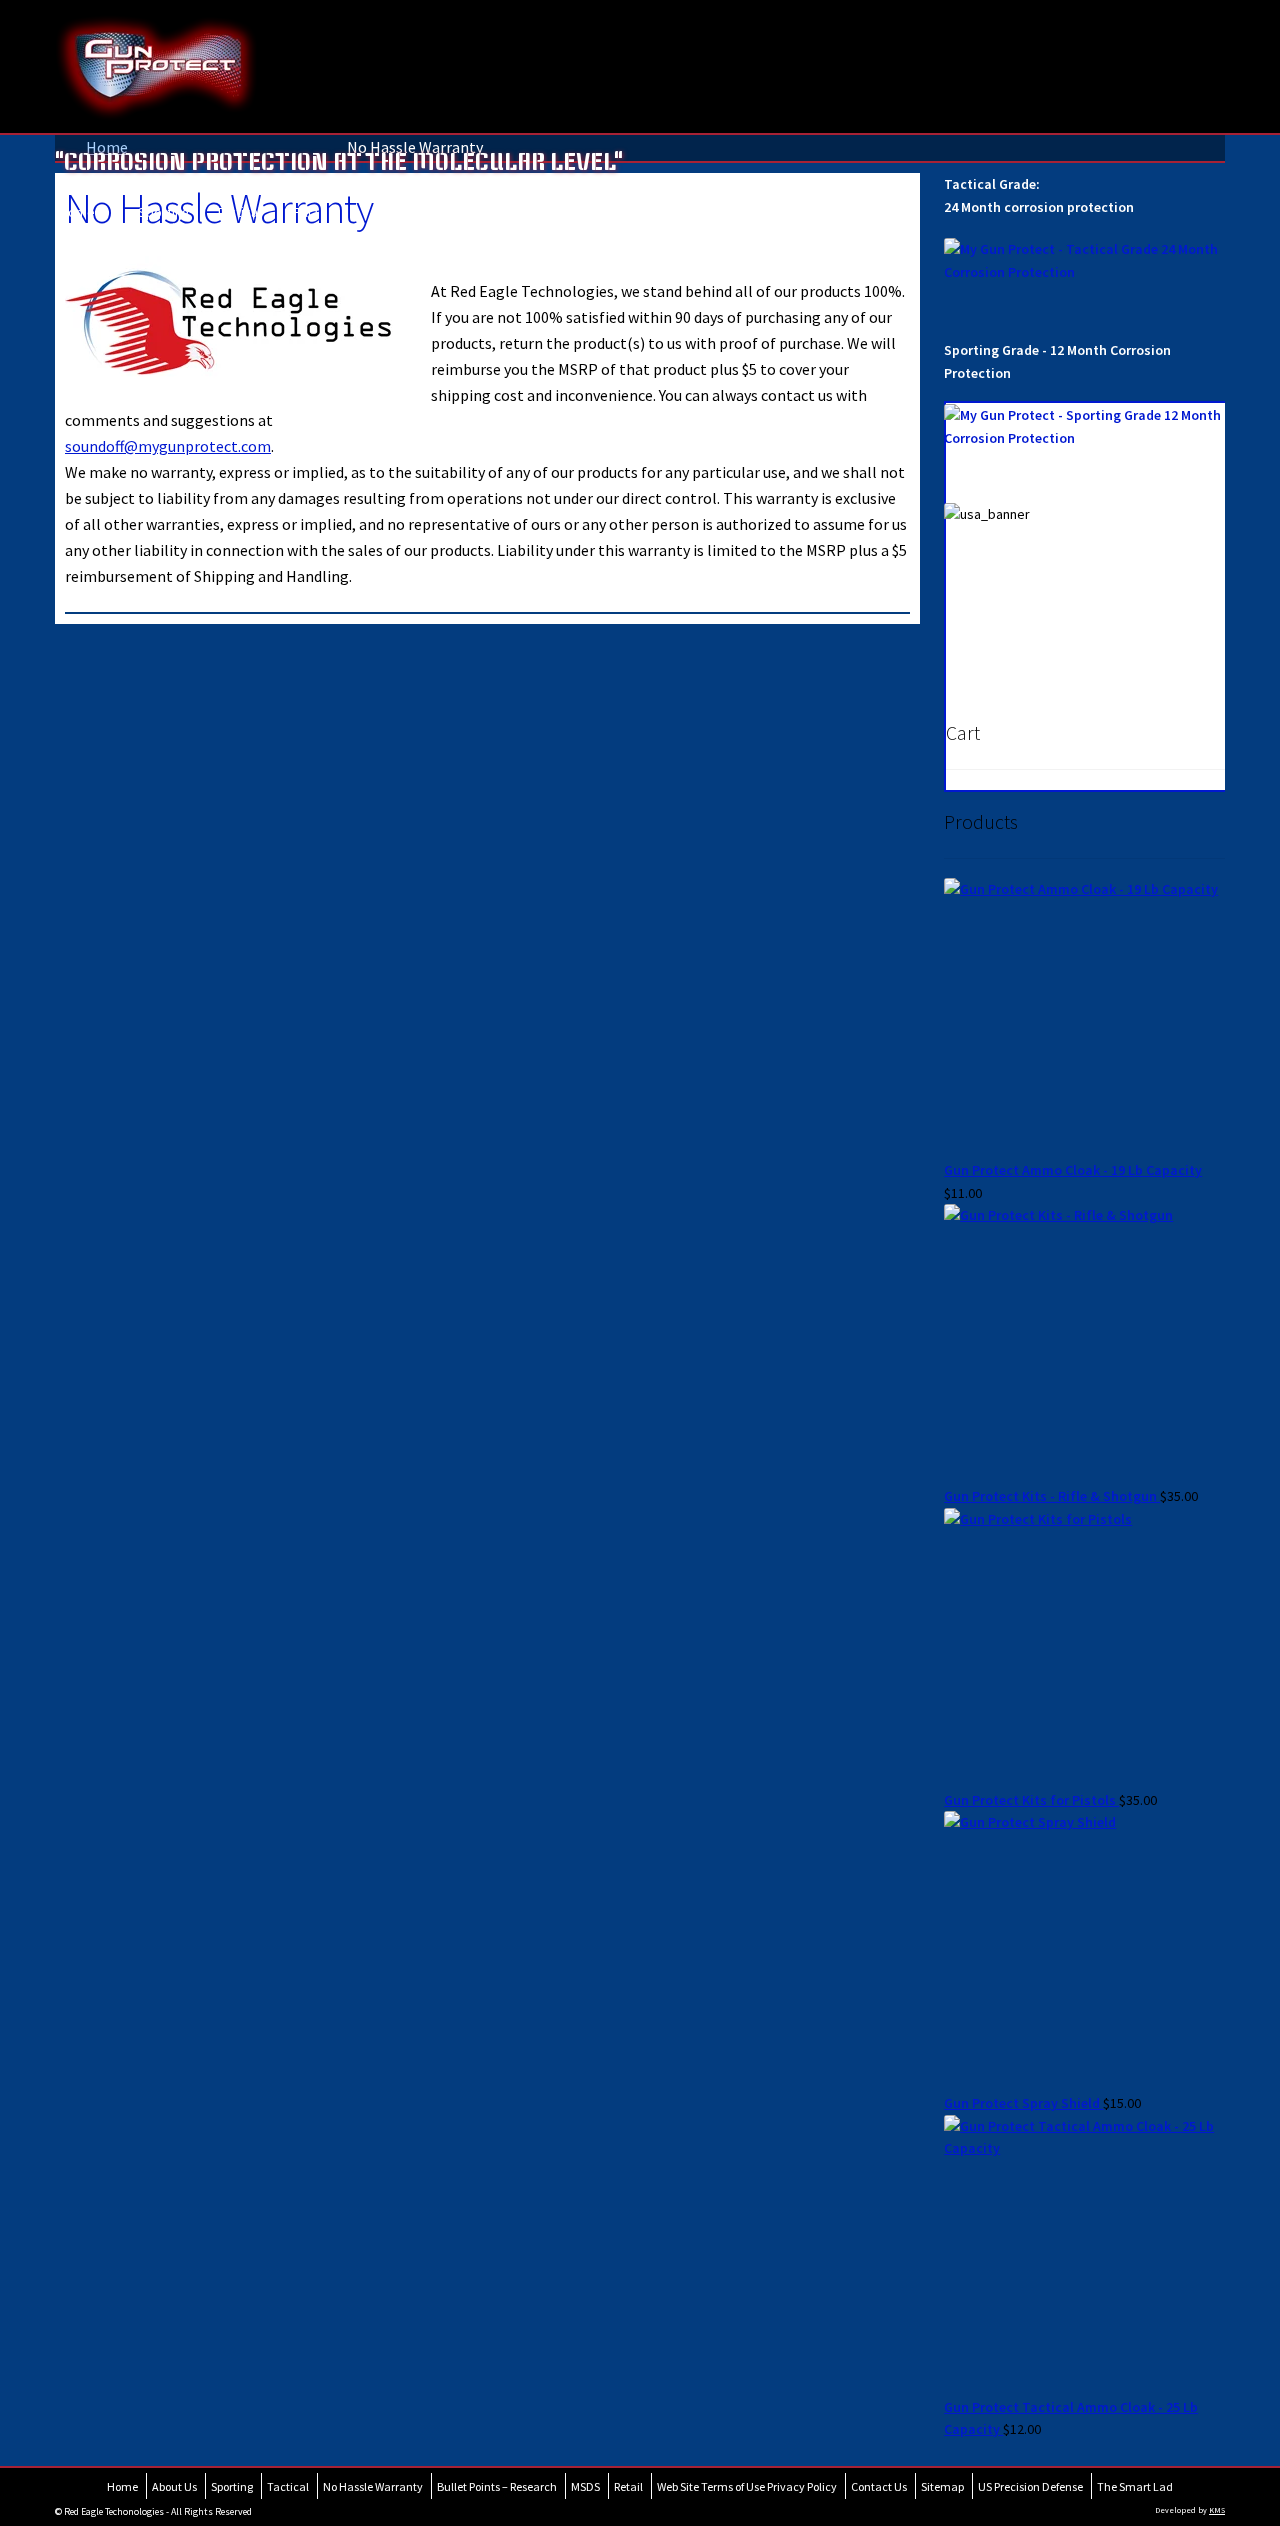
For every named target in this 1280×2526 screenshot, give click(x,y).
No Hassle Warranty (373, 2486)
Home (80, 218)
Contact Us (879, 2486)
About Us (174, 2486)
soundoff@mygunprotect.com (168, 446)
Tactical (238, 218)
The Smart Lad (1135, 2486)
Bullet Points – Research (497, 2486)
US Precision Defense (1030, 2486)
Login (509, 218)
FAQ (315, 218)
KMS (1217, 2510)
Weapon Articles (421, 218)
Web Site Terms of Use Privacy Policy (747, 2486)
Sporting (164, 218)
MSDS (585, 2486)
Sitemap (942, 2486)
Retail (628, 2486)
